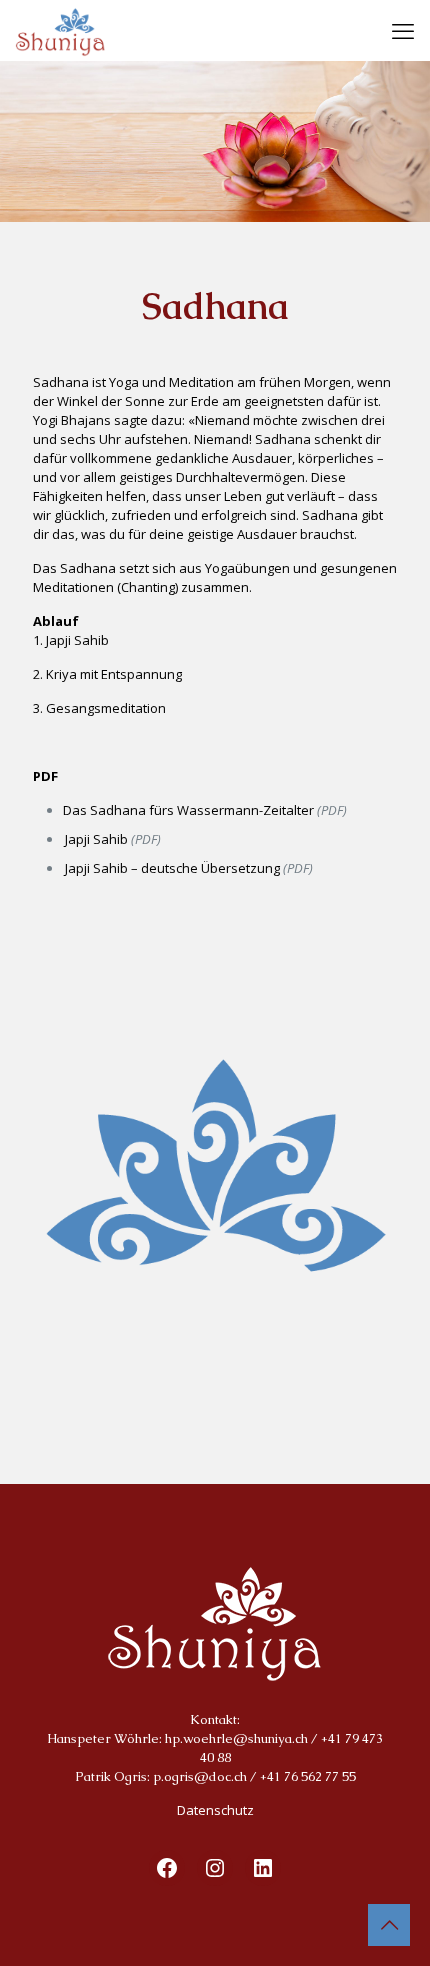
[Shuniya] (60, 30)
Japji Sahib (96, 839)
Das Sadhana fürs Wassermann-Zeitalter (188, 810)
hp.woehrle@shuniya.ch (236, 1738)
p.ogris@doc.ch (200, 1776)
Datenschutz (215, 1810)
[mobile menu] (403, 30)
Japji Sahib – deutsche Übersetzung (172, 868)
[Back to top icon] (389, 1925)
